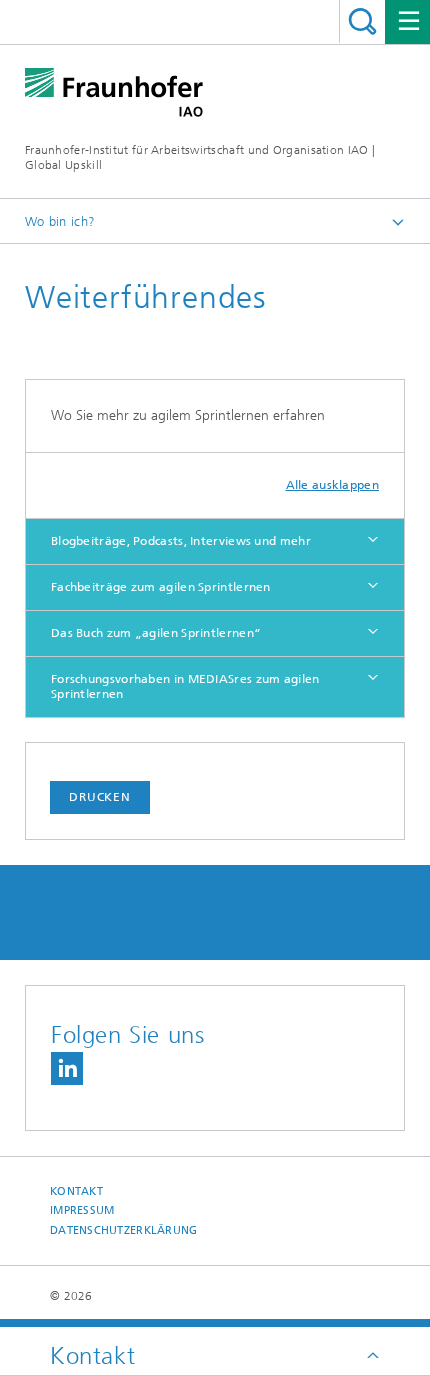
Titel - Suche (362, 21)
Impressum (82, 1210)
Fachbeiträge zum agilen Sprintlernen (161, 587)
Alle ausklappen (333, 485)
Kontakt (76, 1191)
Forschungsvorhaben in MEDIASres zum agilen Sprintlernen (185, 686)
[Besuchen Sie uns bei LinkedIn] (67, 1068)
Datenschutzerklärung (124, 1230)
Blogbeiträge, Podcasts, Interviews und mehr (181, 541)
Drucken (100, 797)
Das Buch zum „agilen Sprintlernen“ (156, 633)
